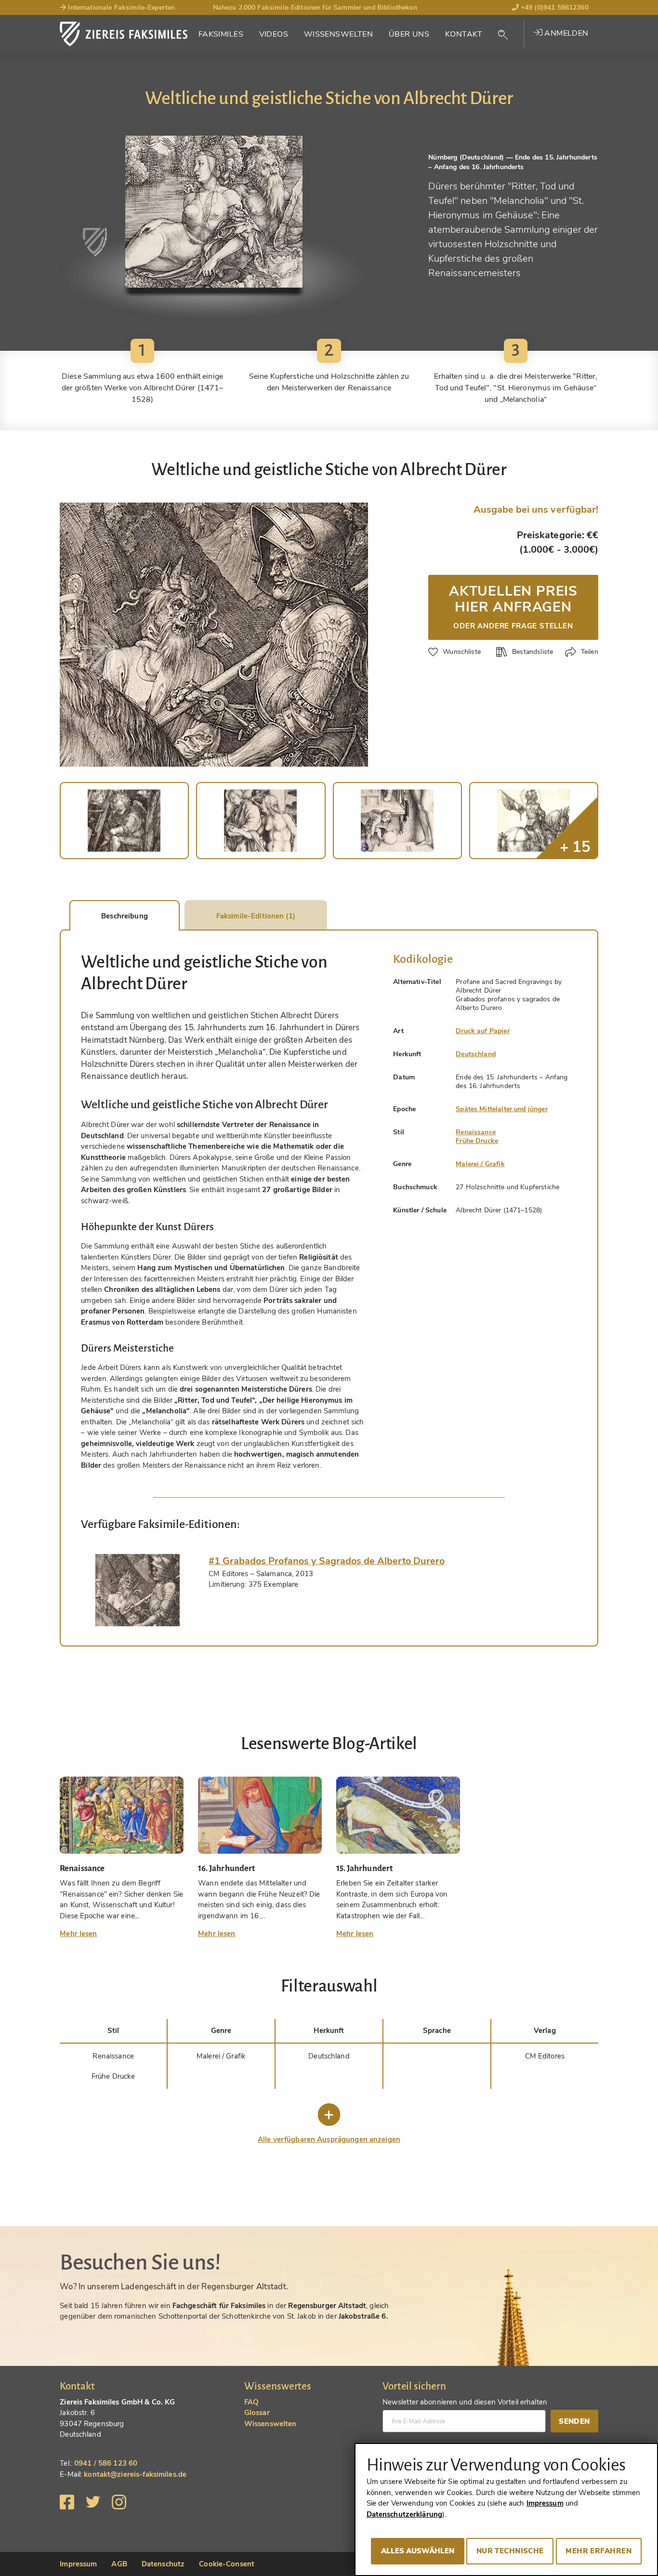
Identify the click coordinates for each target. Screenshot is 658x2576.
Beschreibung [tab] (125, 916)
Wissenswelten (339, 34)
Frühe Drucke (477, 1141)
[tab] (138, 1590)
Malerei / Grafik (480, 1164)
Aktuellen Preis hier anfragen (513, 606)
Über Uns (409, 34)
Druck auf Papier (482, 1031)
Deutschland (476, 1054)
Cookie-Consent (227, 2564)
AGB (119, 2564)
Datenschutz (163, 2564)
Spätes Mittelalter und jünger (501, 1109)
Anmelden (566, 33)
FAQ (251, 2402)
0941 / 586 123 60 (106, 2463)
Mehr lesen (78, 1934)
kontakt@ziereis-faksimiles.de (135, 2474)
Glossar (257, 2413)
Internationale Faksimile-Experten (120, 7)
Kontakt (464, 34)
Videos (274, 34)
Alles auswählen (418, 2551)
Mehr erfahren (599, 2551)
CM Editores (545, 2056)
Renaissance (476, 1132)
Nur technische (510, 2551)
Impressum (78, 2564)
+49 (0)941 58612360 (554, 7)
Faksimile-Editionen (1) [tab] (256, 916)
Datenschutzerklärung (405, 2514)
